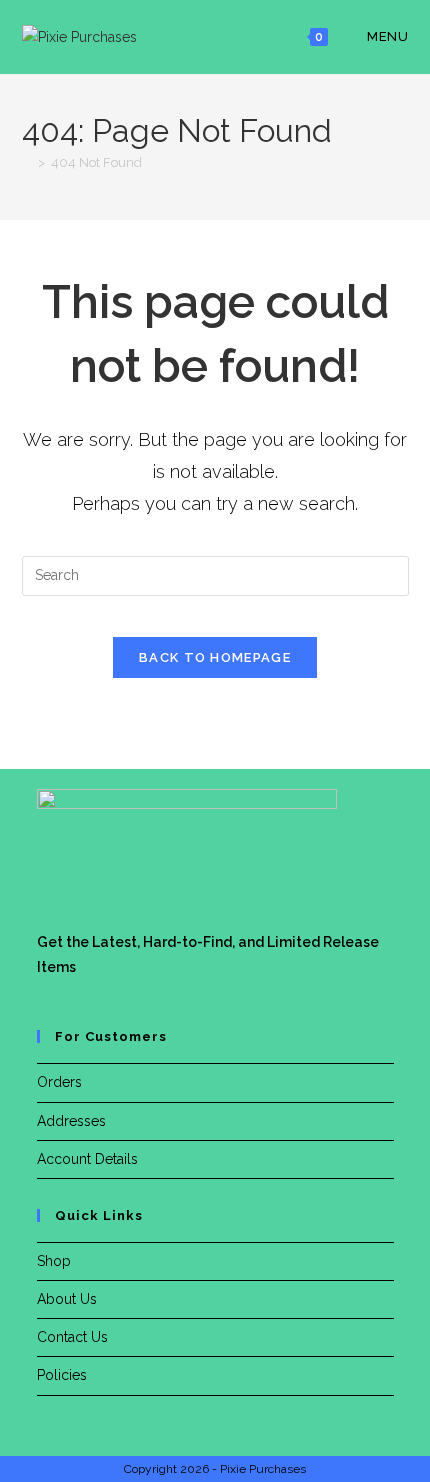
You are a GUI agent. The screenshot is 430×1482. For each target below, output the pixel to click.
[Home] (27, 162)
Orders (59, 1082)
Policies (62, 1375)
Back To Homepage (215, 657)
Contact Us (72, 1337)
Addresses (71, 1121)
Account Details (87, 1159)
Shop (54, 1261)
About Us (67, 1299)
